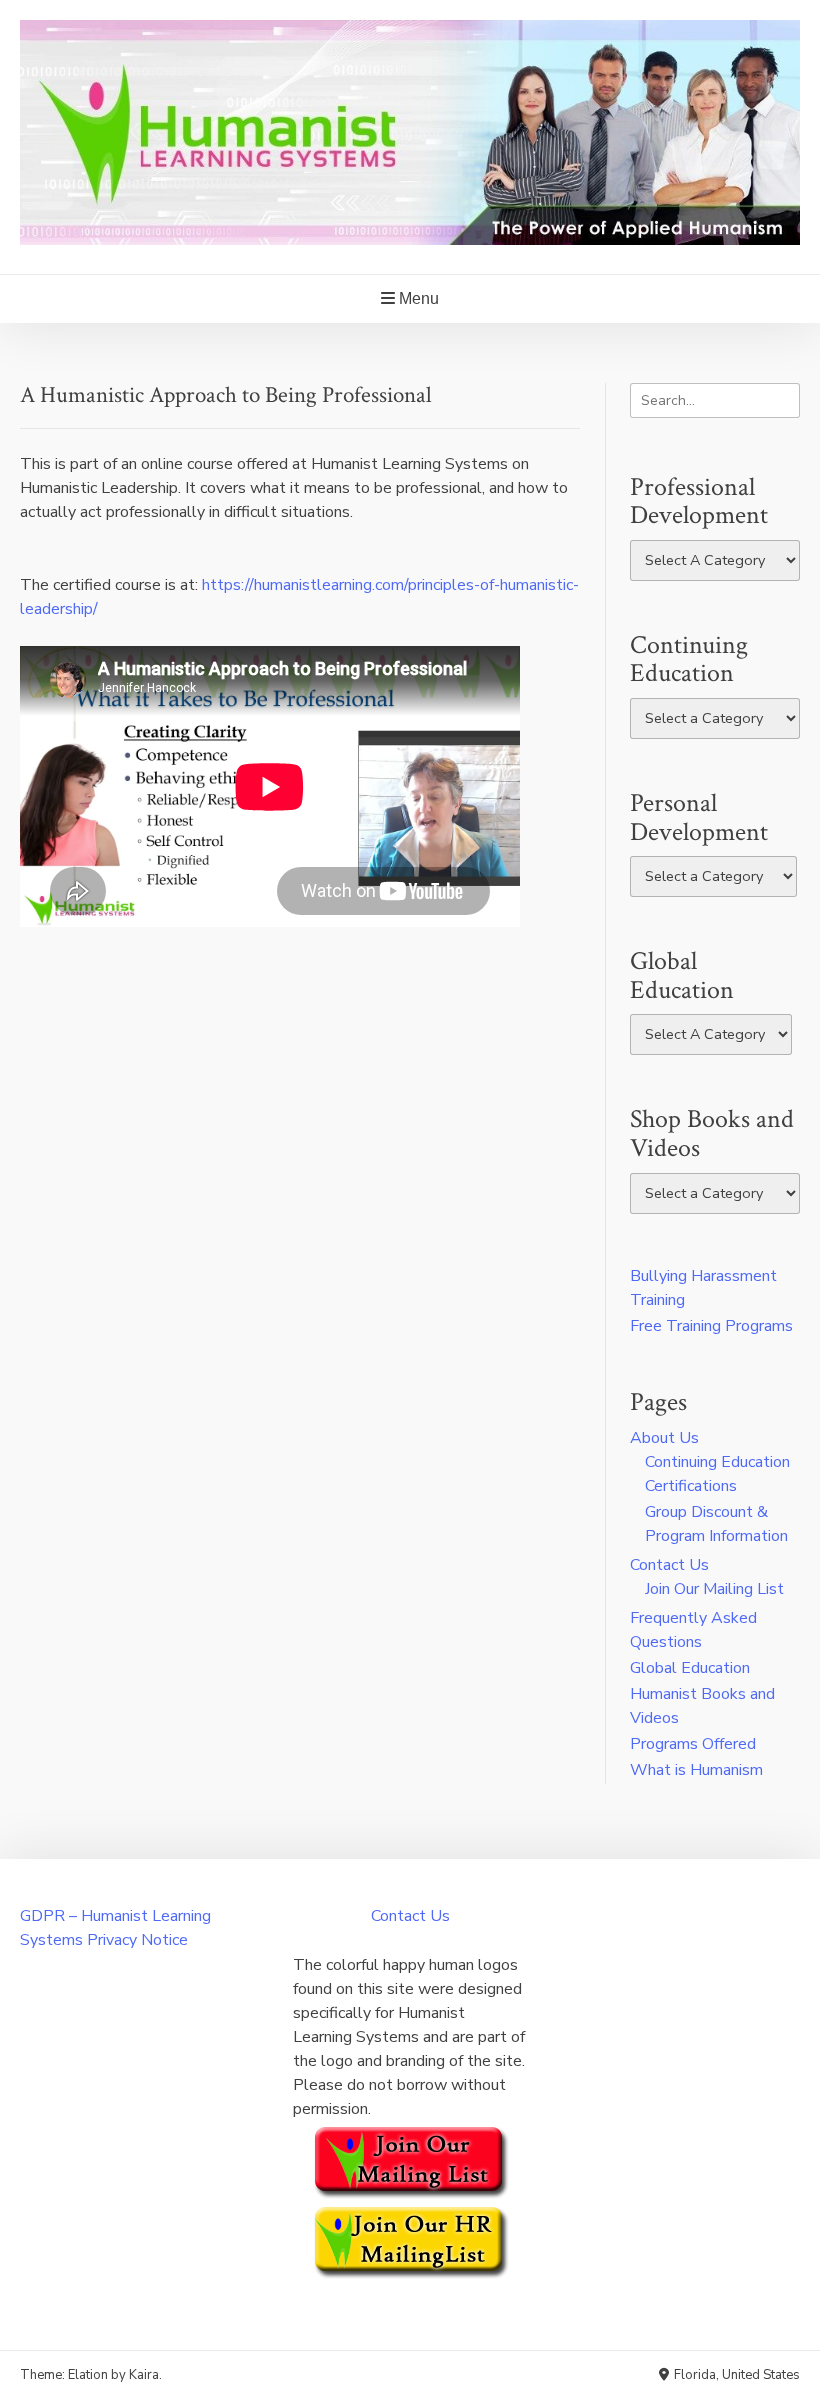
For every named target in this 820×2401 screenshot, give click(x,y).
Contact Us (669, 1565)
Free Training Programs (711, 1326)
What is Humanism (696, 1770)
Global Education (690, 1668)
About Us (664, 1438)
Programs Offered (693, 1744)
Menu (417, 298)
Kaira (144, 2375)
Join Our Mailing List (714, 1589)
